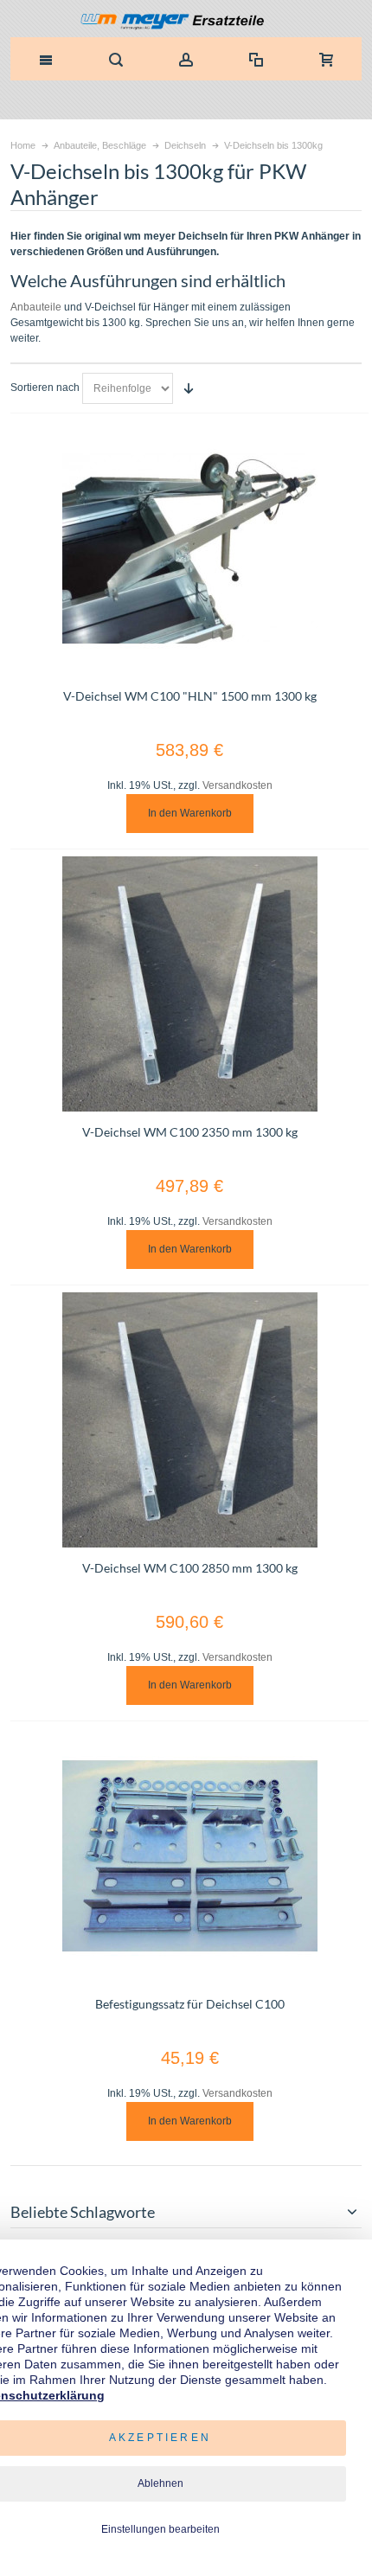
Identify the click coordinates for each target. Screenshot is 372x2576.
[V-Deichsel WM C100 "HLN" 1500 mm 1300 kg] (190, 548)
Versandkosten (237, 785)
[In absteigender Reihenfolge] (189, 388)
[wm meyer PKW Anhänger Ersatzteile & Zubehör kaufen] (186, 23)
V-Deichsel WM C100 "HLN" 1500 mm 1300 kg (190, 696)
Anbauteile (36, 307)
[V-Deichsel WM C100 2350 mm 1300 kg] (190, 984)
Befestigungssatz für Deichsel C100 (190, 2004)
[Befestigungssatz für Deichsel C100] (190, 1856)
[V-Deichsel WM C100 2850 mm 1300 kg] (190, 1420)
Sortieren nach (45, 388)
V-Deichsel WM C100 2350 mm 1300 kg (190, 1132)
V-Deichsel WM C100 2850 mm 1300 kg (190, 1568)
